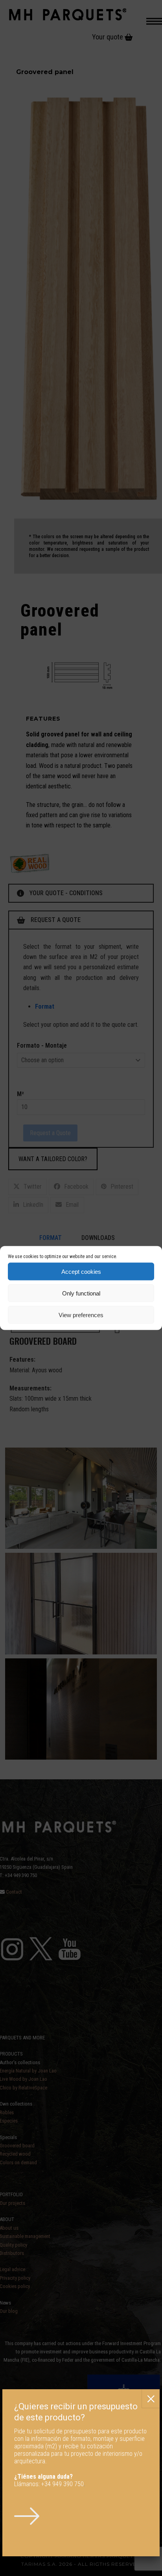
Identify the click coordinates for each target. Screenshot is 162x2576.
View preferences (81, 1315)
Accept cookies (81, 1271)
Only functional (81, 1293)
